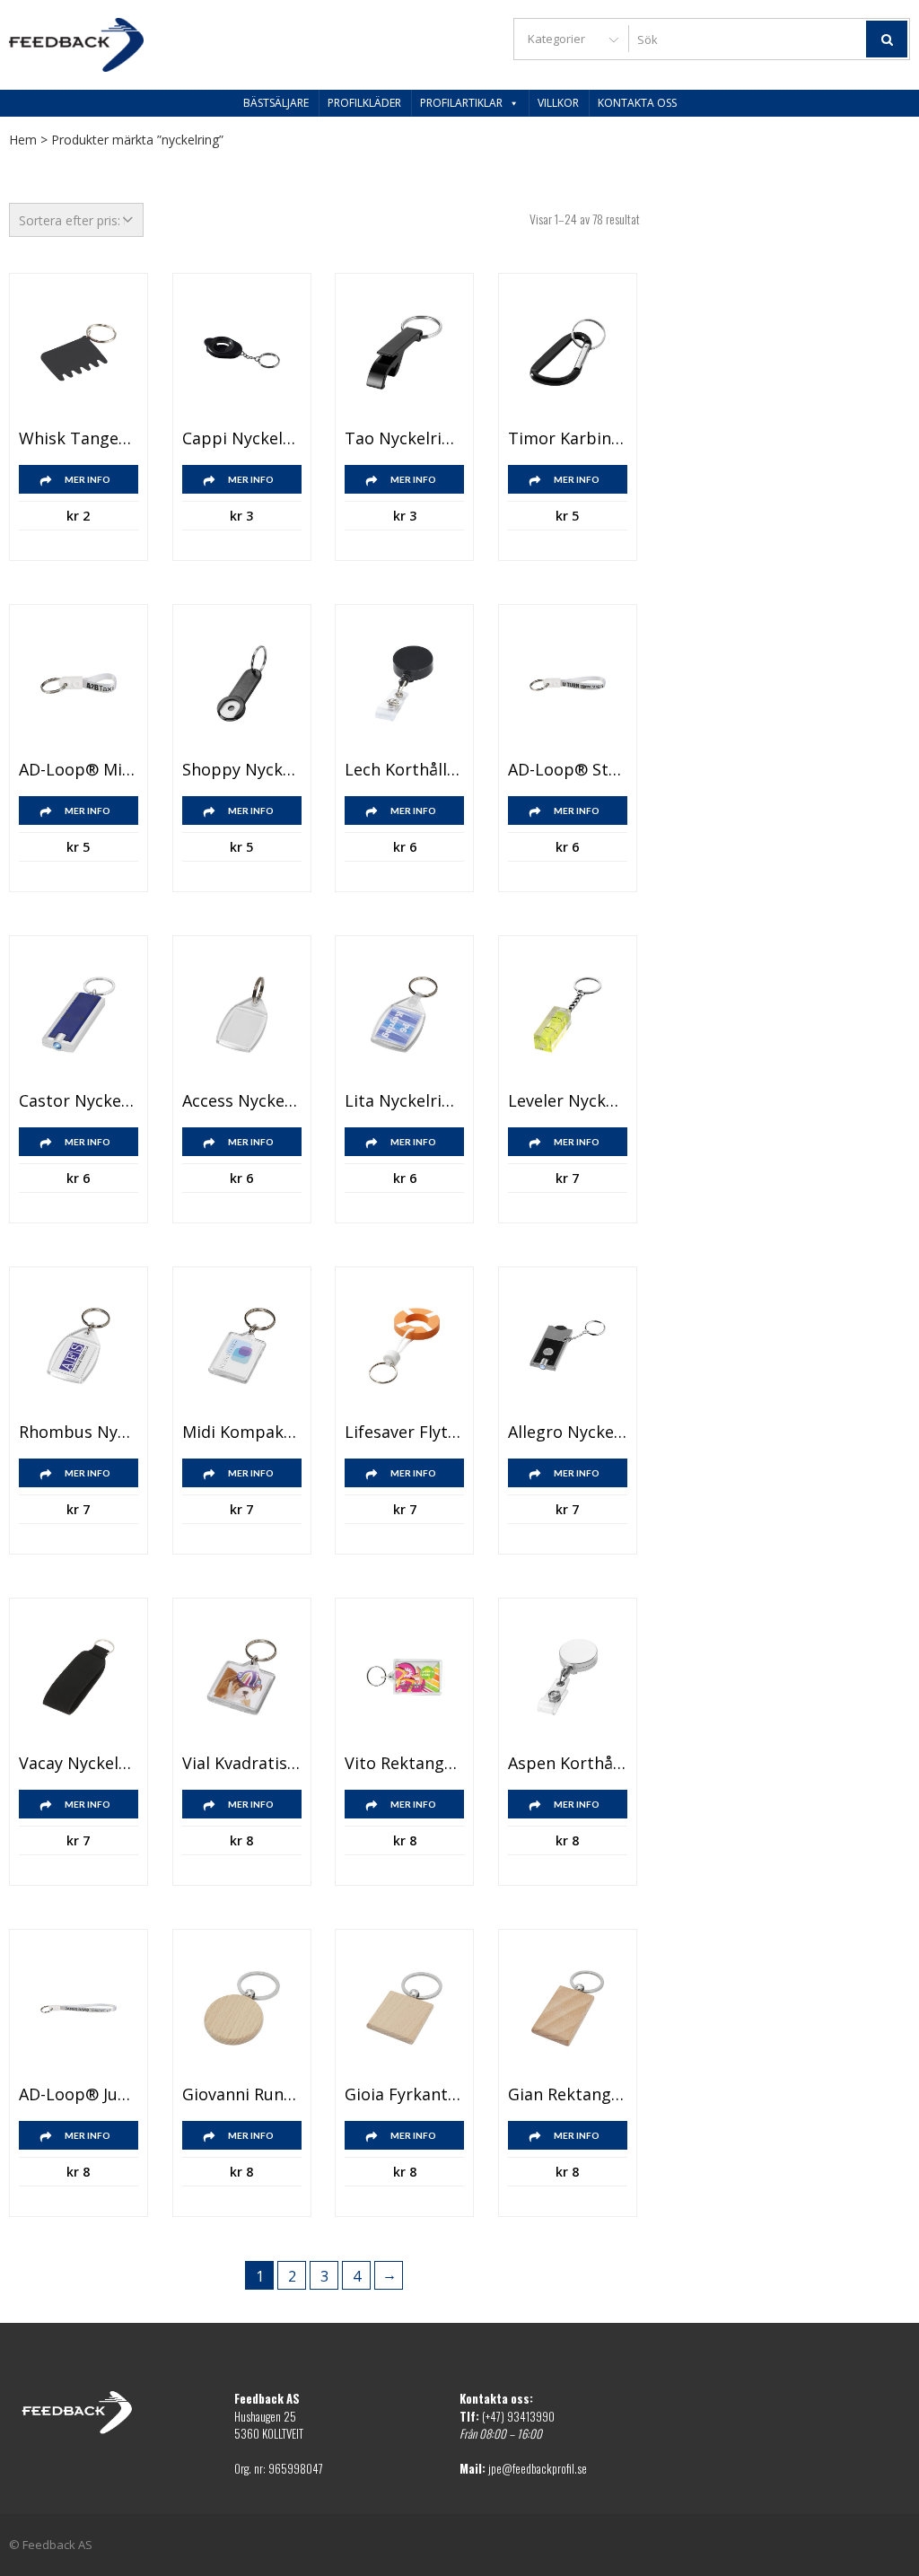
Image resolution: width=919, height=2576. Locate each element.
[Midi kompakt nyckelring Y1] (242, 1346)
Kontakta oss (637, 103)
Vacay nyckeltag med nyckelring (79, 1764)
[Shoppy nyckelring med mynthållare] (242, 683)
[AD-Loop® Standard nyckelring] (568, 683)
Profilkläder (364, 103)
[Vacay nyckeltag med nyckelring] (79, 1677)
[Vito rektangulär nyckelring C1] (404, 1677)
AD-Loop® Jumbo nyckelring (79, 2095)
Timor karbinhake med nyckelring (568, 439)
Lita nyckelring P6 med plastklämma (404, 1101)
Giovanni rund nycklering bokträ (242, 2095)
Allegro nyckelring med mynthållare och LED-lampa (568, 1433)
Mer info (88, 479)
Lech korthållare (404, 770)
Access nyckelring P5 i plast (242, 1101)
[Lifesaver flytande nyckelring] (404, 1346)
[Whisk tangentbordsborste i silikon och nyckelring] (79, 352)
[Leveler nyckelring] (568, 1015)
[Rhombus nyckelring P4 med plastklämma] (79, 1346)
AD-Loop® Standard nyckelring (568, 770)
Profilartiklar (461, 103)
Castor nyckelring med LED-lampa (79, 1101)
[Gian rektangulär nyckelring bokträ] (568, 2008)
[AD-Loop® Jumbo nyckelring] (79, 2008)
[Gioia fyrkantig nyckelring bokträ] (404, 2008)
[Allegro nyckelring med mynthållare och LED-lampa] (568, 1346)
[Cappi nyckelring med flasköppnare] (242, 352)
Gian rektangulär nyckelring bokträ (568, 2095)
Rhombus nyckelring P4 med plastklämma (79, 1433)
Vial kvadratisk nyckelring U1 (242, 1764)
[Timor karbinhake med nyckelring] (568, 352)
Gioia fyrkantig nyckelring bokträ (404, 2095)
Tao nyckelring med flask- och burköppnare (404, 439)
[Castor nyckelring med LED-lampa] (79, 1015)
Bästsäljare (276, 103)
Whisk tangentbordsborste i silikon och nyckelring (79, 439)
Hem (23, 140)
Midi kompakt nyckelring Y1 (242, 1433)
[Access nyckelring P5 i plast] (242, 1015)
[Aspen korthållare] (568, 1677)
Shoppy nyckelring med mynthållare (242, 770)
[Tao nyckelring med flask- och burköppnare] (404, 352)
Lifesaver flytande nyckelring (404, 1433)
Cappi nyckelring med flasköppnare (242, 439)
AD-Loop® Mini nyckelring (79, 770)
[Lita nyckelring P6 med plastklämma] (404, 1015)
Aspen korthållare (568, 1764)
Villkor (558, 103)
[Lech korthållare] (404, 683)
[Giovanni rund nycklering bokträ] (242, 2008)
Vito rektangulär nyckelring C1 (404, 1764)
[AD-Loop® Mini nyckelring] (79, 683)
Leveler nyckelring (568, 1101)
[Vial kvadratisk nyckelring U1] (242, 1677)
